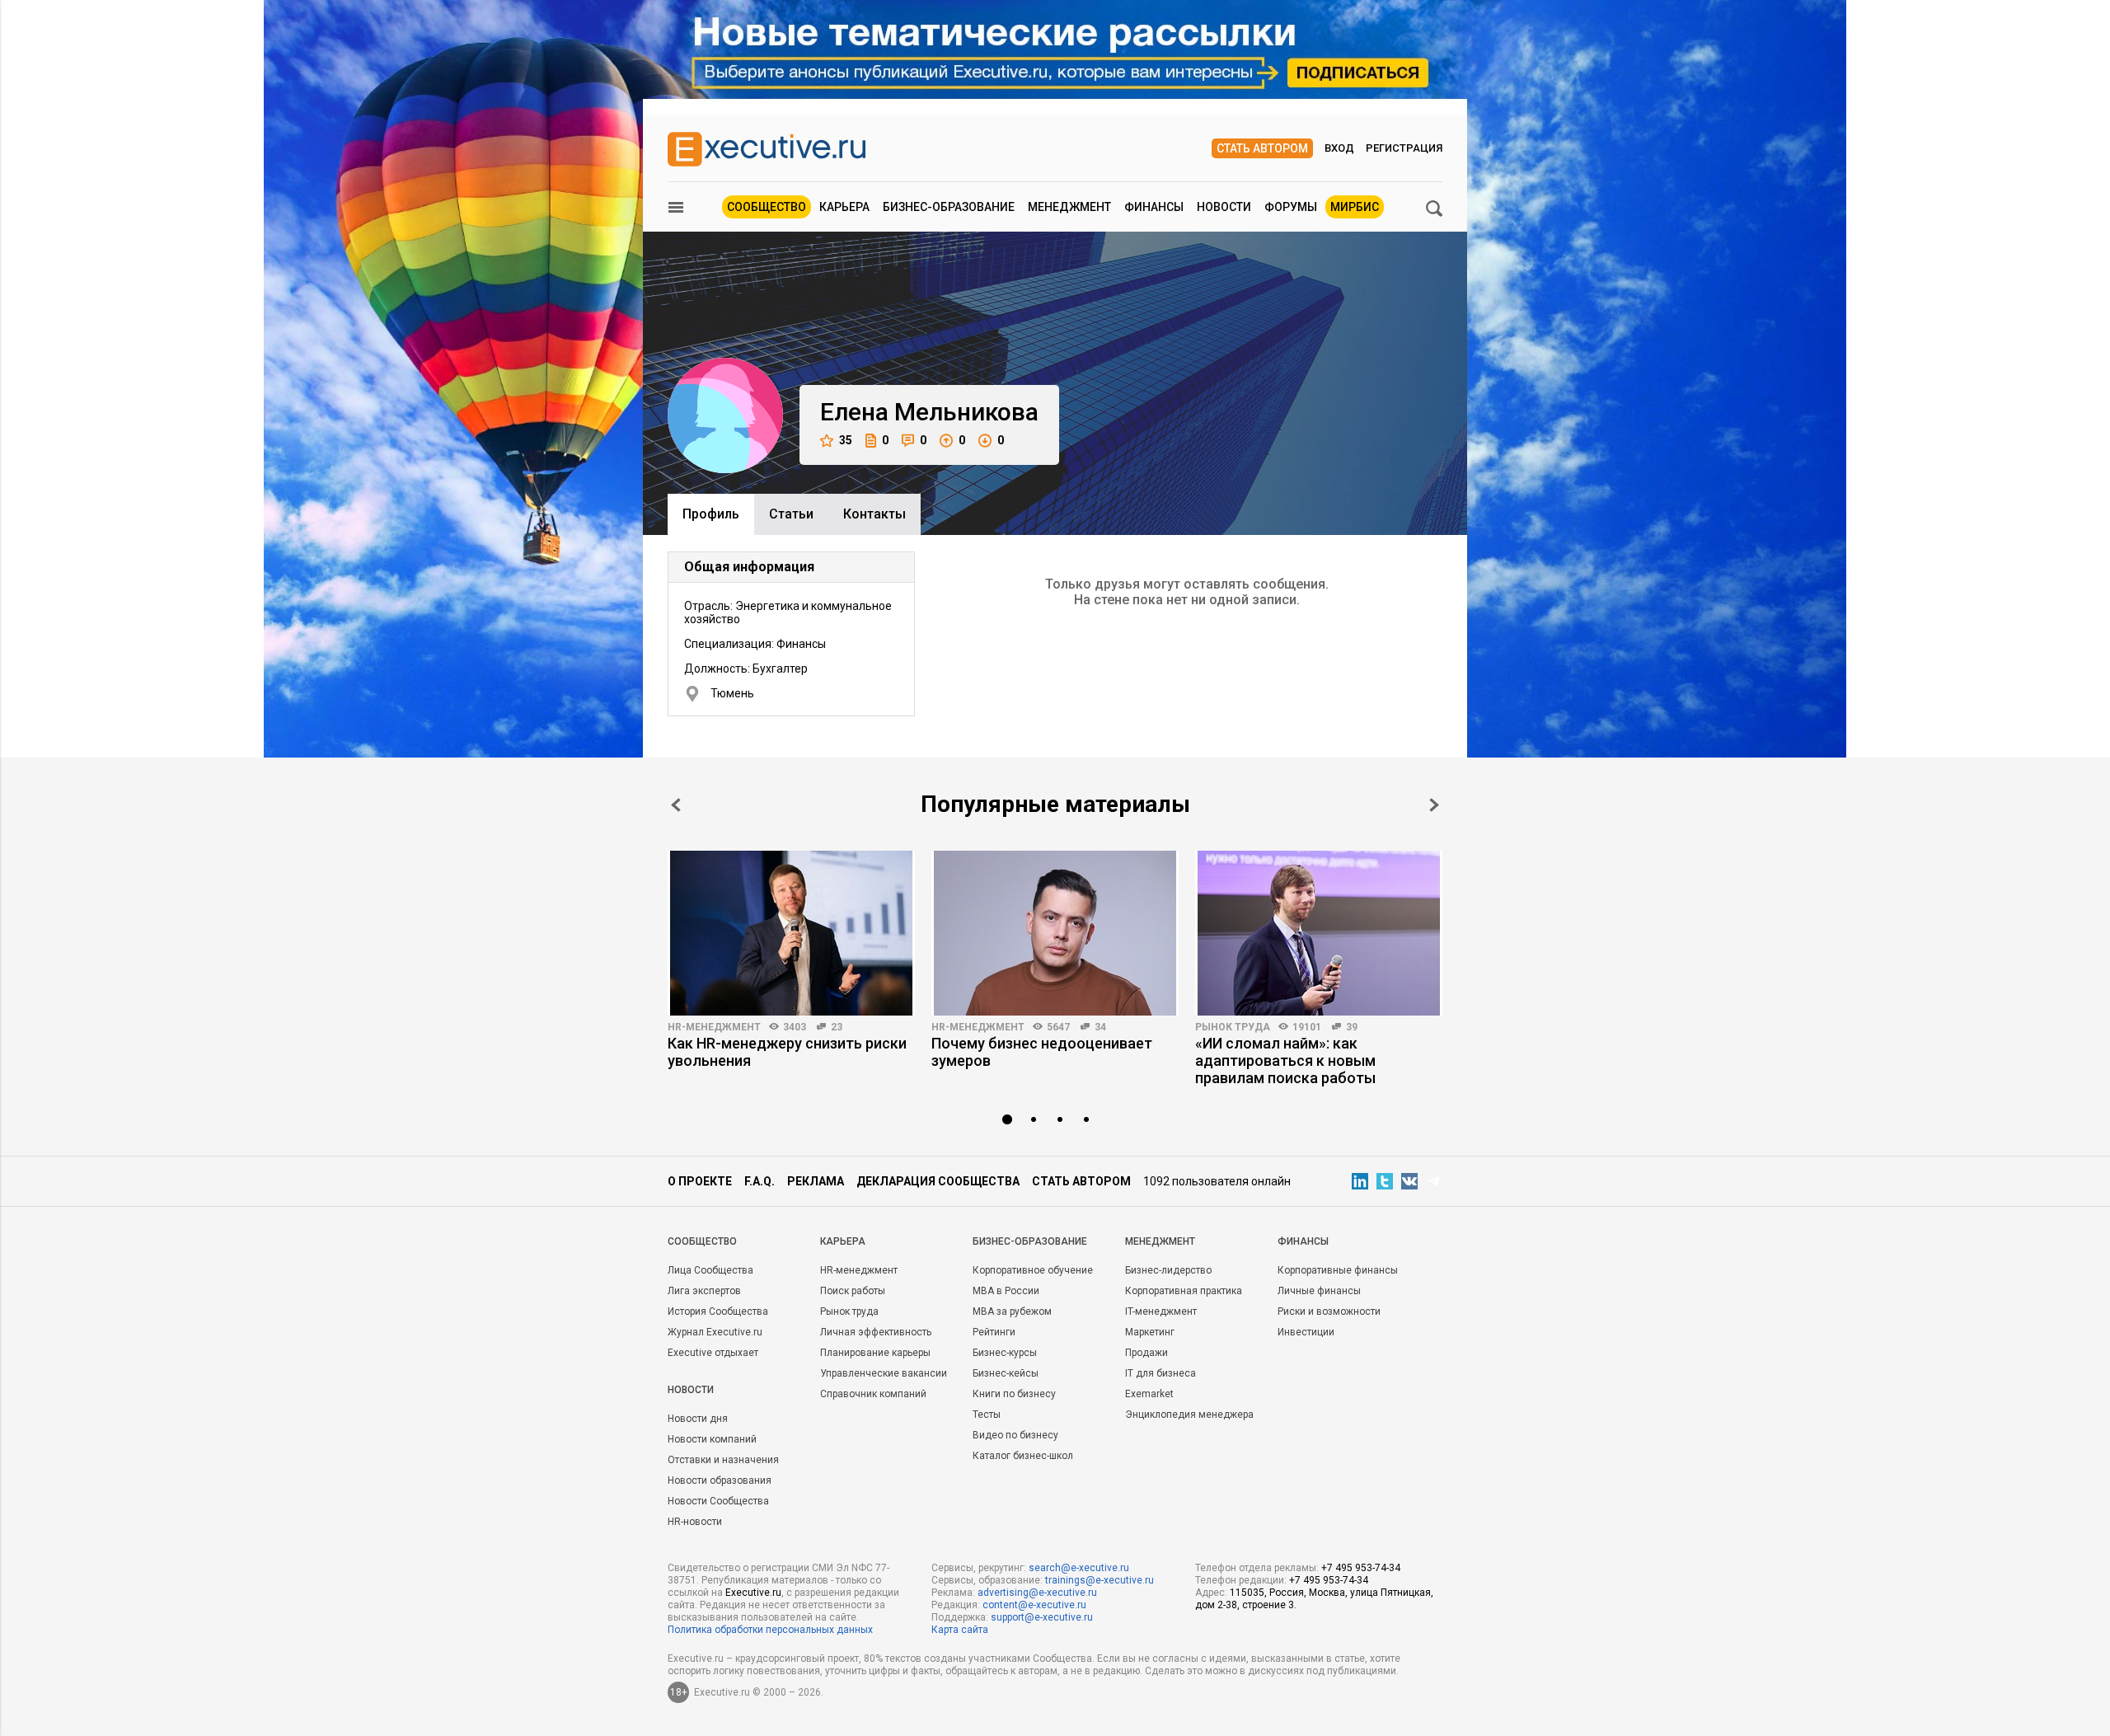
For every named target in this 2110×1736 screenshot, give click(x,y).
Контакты (874, 514)
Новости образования (720, 1480)
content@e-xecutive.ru (1034, 1605)
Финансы (1154, 207)
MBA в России (1006, 1291)
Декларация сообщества (938, 1181)
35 (846, 440)
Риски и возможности (1329, 1311)
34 (1100, 1027)
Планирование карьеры (875, 1353)
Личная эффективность (876, 1332)
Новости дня (698, 1419)
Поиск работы (853, 1291)
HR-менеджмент (714, 1027)
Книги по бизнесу (1014, 1394)
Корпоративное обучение (1033, 1270)
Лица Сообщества (710, 1270)
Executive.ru (753, 1593)
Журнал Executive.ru (715, 1332)
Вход (1339, 148)
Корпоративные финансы (1338, 1270)
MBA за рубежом (1012, 1311)
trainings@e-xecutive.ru (1100, 1580)
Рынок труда (1233, 1027)
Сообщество (767, 207)
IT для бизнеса (1160, 1373)
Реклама (816, 1181)
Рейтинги (994, 1332)
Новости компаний (712, 1439)
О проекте (700, 1181)
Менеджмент (1069, 207)
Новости (1224, 207)
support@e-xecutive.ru (1042, 1617)
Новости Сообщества (718, 1501)
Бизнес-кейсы (1006, 1373)
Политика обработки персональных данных (770, 1630)
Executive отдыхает (713, 1353)
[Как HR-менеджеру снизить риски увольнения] (791, 933)
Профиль (711, 514)
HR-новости (695, 1522)
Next (1434, 805)
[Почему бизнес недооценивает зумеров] (1055, 933)
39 (1352, 1027)
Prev (676, 805)
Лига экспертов (704, 1291)
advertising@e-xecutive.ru (1037, 1593)
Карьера (844, 207)
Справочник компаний (873, 1394)
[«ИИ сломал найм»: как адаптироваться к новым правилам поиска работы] (1319, 933)
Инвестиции (1306, 1332)
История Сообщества (718, 1311)
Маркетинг (1150, 1332)
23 (837, 1027)
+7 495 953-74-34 (1361, 1568)
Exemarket (1149, 1394)
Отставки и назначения (723, 1460)
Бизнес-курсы (1005, 1353)
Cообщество (702, 1241)
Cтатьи (791, 514)
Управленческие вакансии (884, 1373)
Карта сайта (960, 1630)
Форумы (1291, 207)
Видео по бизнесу (1015, 1435)
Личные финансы (1319, 1291)
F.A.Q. (760, 1181)
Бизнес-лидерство (1168, 1270)
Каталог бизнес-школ (1023, 1456)
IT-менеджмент (1161, 1311)
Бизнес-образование (949, 207)
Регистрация (1404, 148)
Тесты (987, 1415)
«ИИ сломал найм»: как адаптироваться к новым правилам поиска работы (1285, 1060)
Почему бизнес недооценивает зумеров (1042, 1052)
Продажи (1146, 1353)
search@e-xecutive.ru (1079, 1568)
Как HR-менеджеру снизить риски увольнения (787, 1052)
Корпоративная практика (1184, 1291)
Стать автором (1262, 148)
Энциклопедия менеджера (1189, 1415)
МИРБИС (1355, 207)
